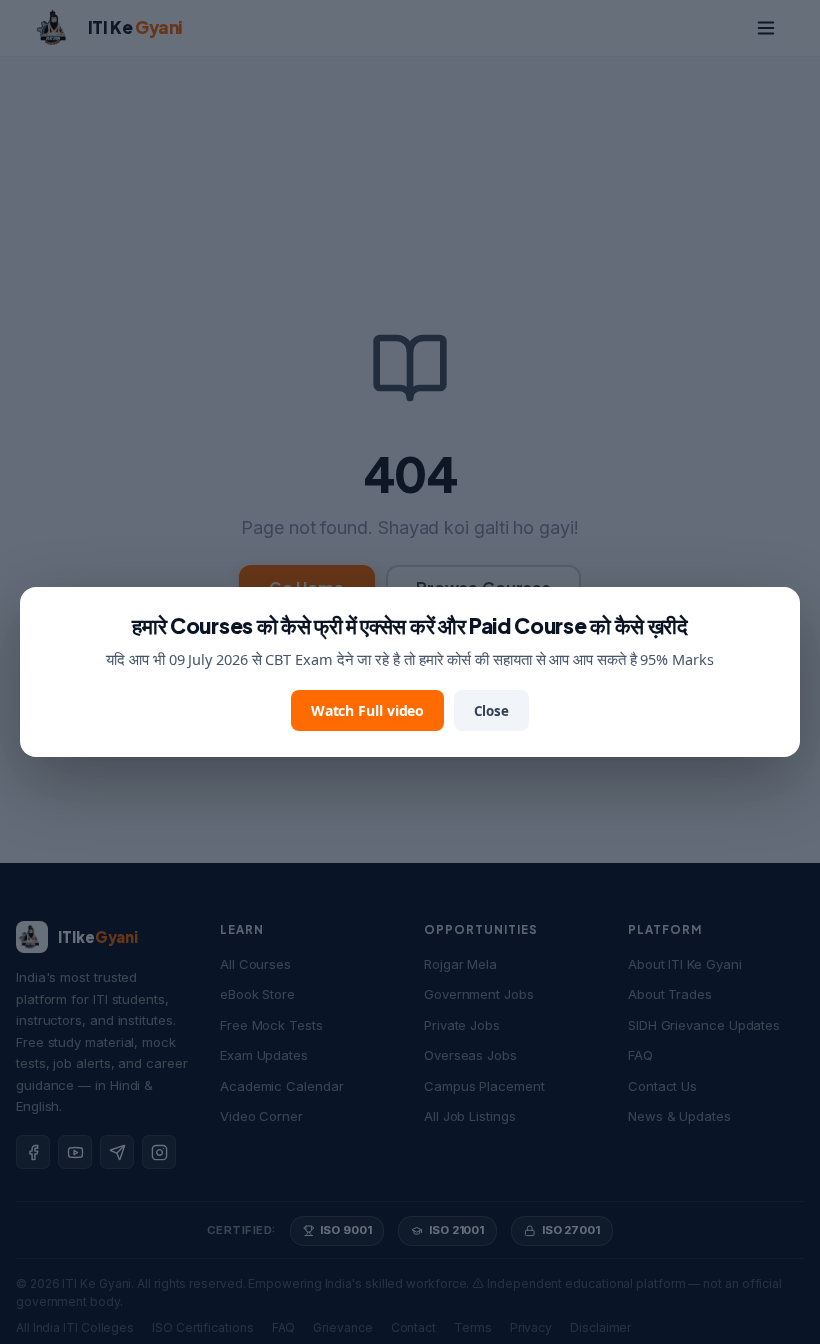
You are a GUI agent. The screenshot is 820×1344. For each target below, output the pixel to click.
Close (491, 711)
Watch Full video (368, 710)
